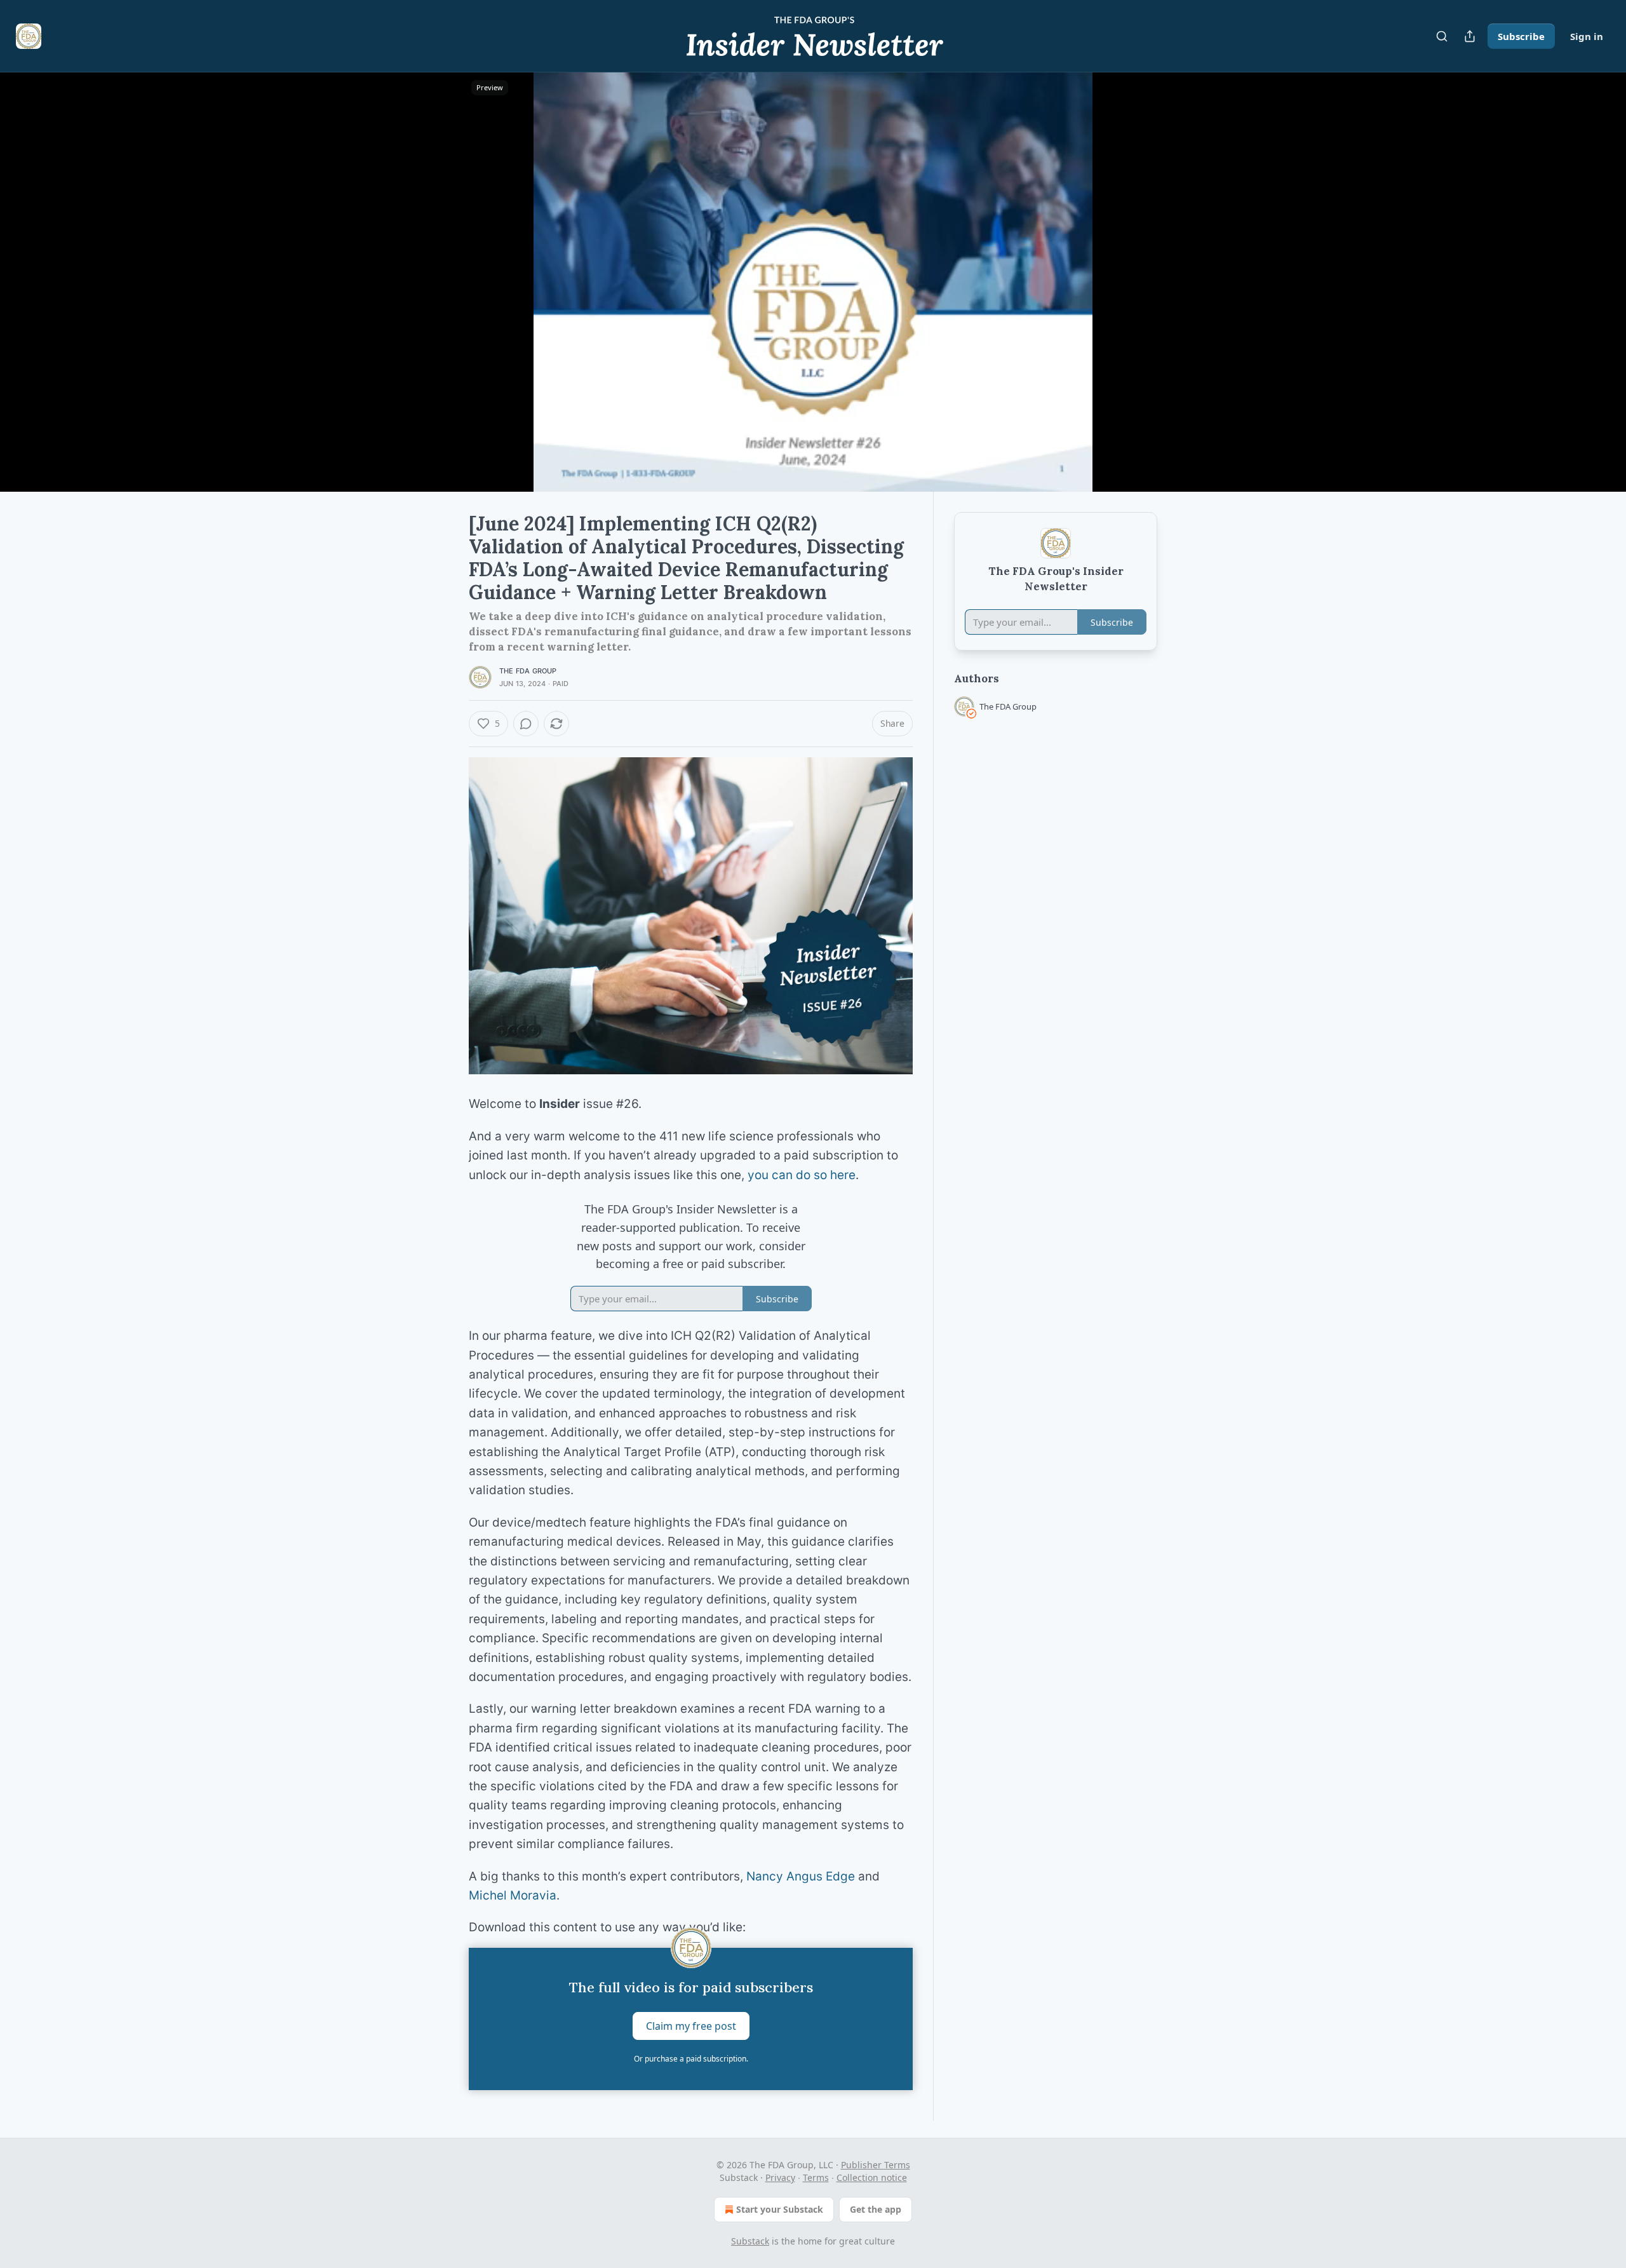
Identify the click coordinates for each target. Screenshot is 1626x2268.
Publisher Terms (876, 2165)
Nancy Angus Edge (801, 1876)
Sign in (1587, 36)
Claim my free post (691, 2025)
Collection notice (872, 2177)
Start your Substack (780, 2209)
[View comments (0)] (1189, 290)
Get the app (876, 2209)
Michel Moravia (513, 1895)
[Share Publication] (1470, 36)
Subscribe (1521, 36)
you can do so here (802, 1175)
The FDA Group (528, 671)
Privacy (780, 2177)
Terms (816, 2177)
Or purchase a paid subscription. (691, 2059)
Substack (750, 2241)
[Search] (1442, 36)
